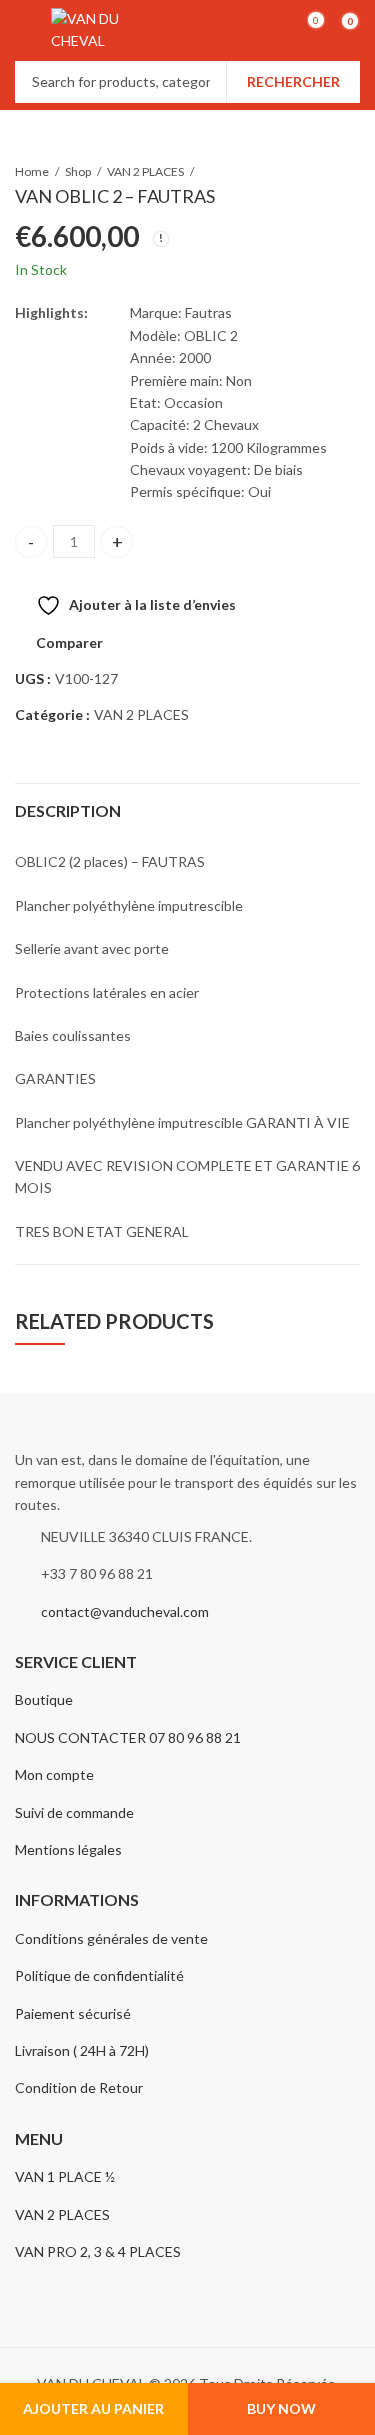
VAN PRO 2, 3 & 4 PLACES (98, 2251)
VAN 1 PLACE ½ (65, 2176)
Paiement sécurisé (73, 2013)
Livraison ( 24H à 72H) (82, 2050)
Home (32, 171)
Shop (78, 171)
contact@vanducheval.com (125, 1611)
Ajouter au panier (93, 2408)
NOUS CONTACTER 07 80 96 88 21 (128, 1737)
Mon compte (54, 1774)
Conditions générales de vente (111, 1938)
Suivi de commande (74, 1812)
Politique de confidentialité (99, 1975)
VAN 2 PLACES (145, 171)
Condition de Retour (79, 2087)
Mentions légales (68, 1849)
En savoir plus (267, 82)
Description (68, 810)
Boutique (44, 1699)
